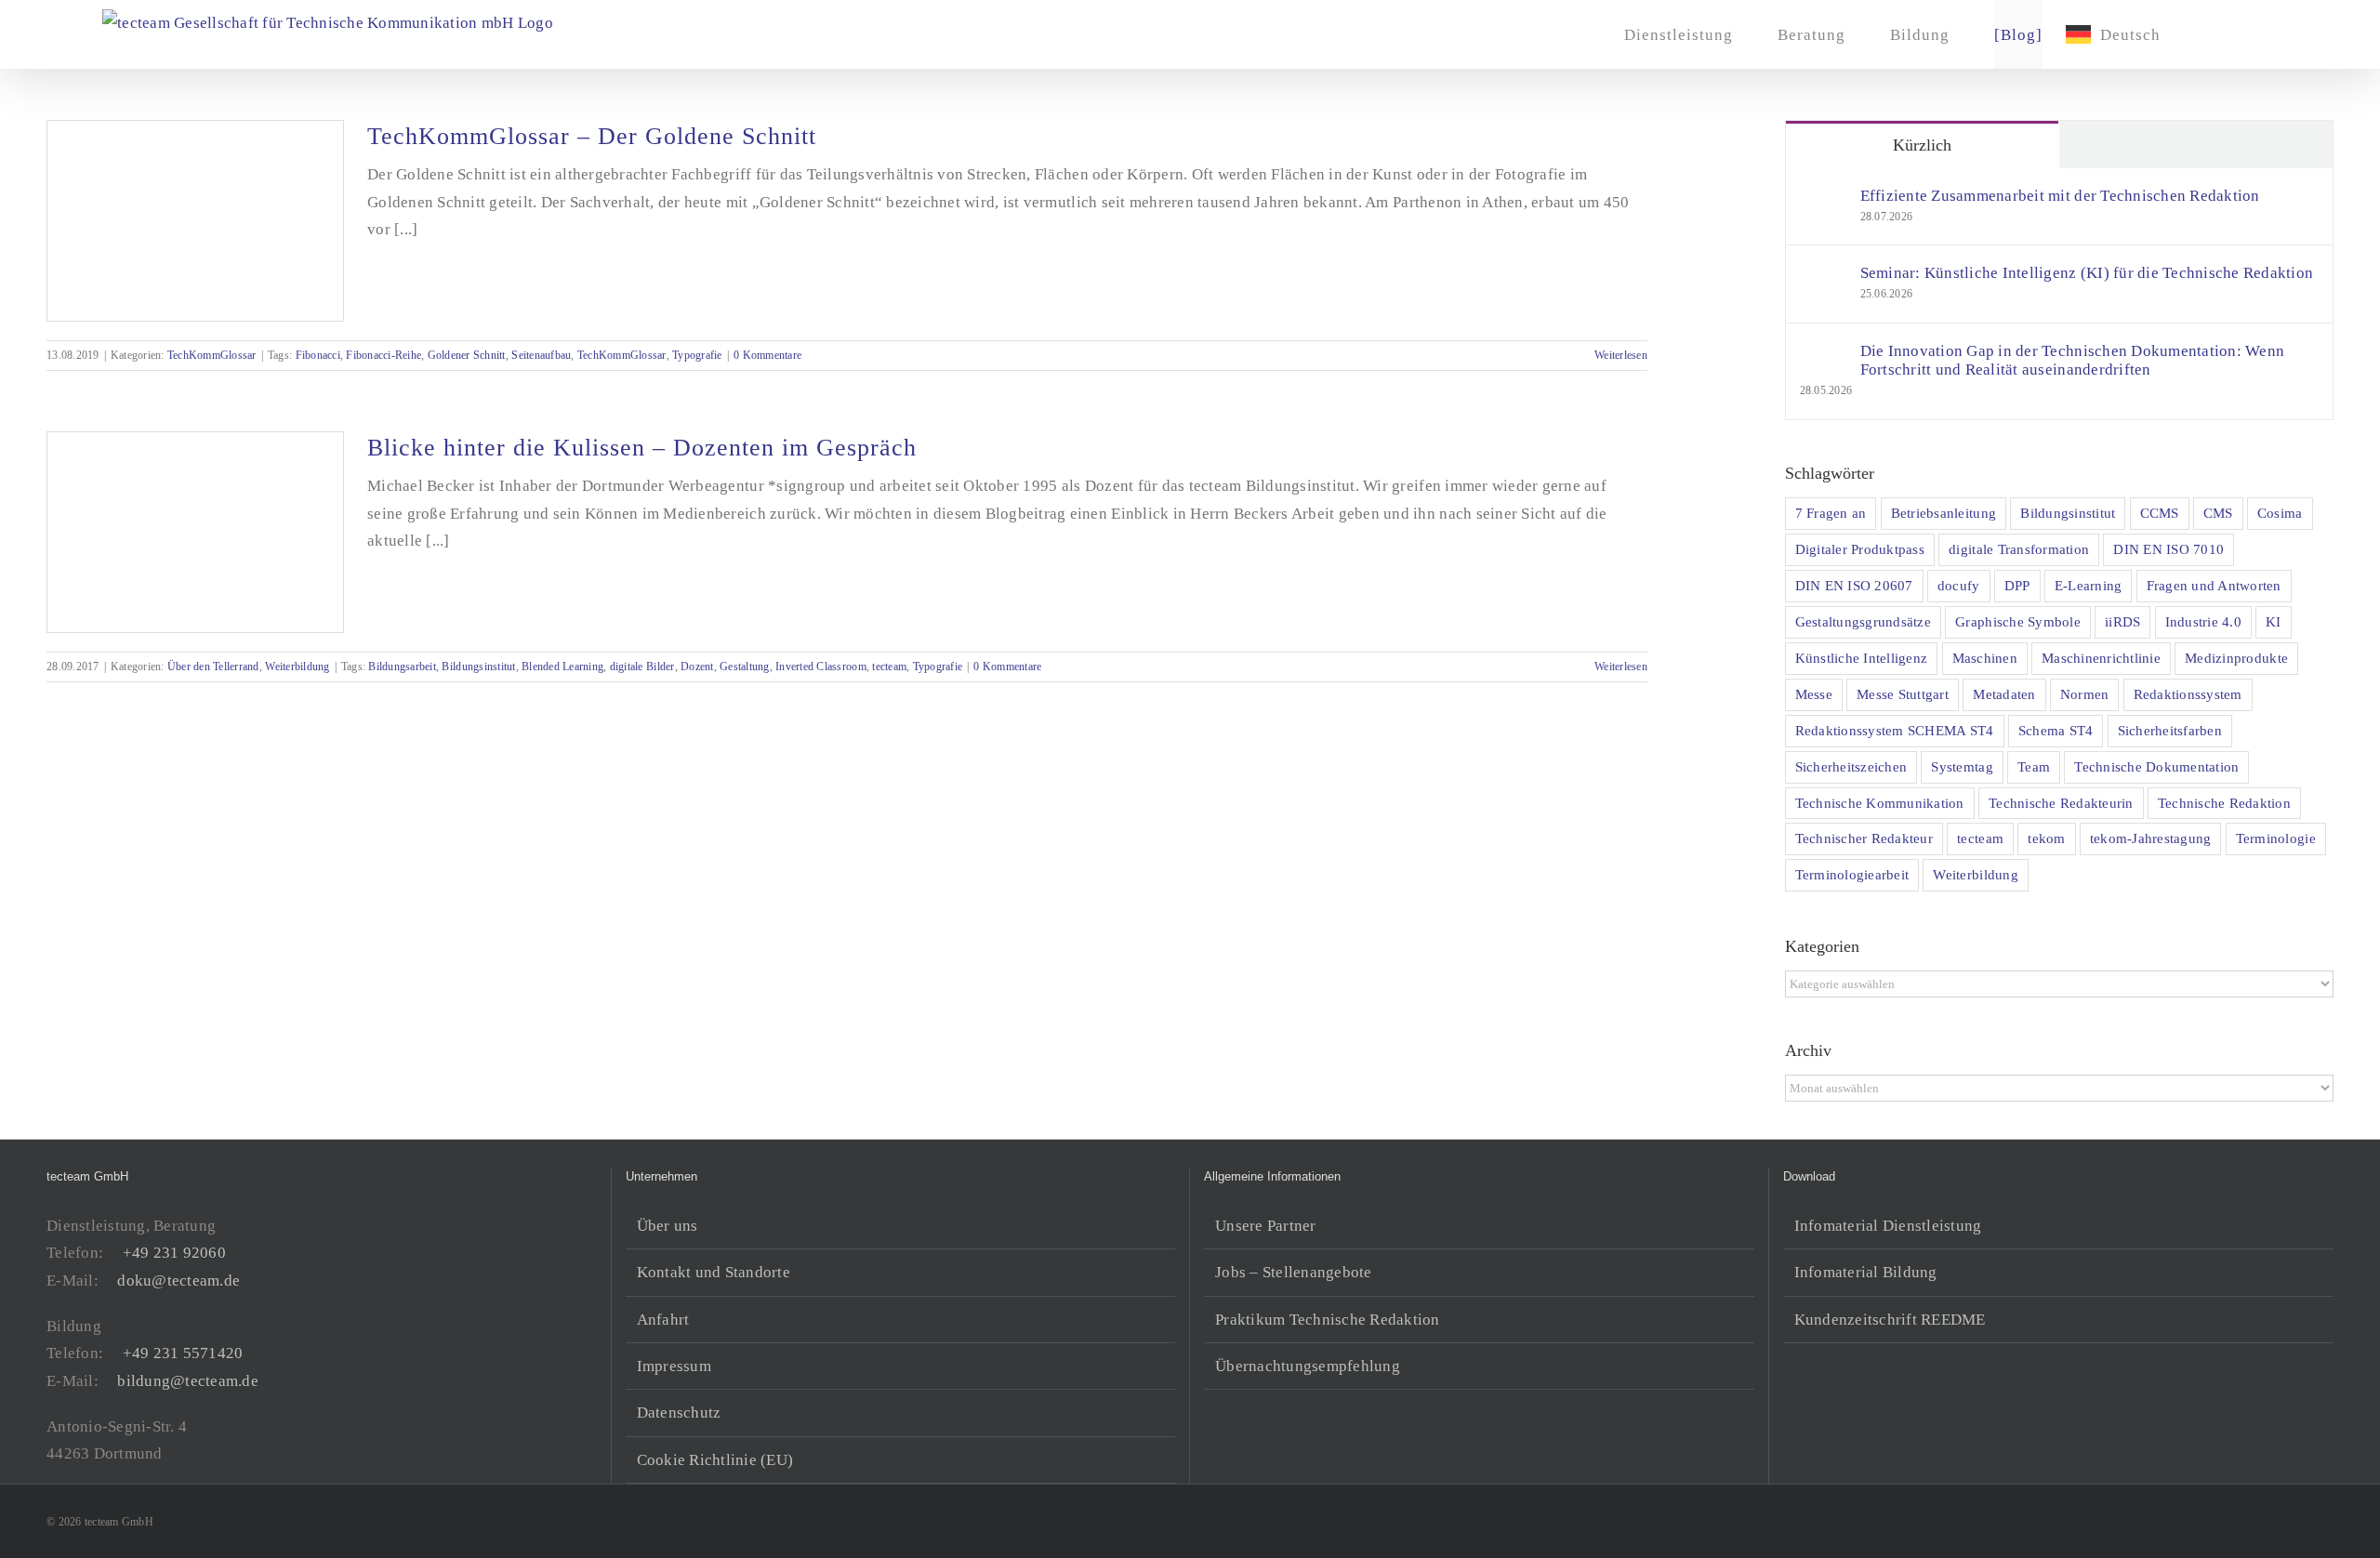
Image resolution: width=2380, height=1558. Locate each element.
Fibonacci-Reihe (383, 355)
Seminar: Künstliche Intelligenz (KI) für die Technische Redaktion (2087, 273)
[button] (2248, 34)
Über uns (668, 1226)
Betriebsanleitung (1944, 513)
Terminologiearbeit (1852, 874)
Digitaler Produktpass (1860, 549)
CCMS (2160, 513)
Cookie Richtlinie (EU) (715, 1460)
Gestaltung (745, 667)
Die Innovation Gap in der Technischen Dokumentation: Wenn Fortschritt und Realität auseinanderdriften (2073, 360)
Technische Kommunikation (1880, 803)
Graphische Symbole (2018, 621)
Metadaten (2004, 694)
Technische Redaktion (2224, 803)
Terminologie (2276, 838)
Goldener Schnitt (467, 355)
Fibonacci (318, 355)
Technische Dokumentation (2156, 766)
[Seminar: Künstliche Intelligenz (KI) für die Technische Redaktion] (1824, 277)
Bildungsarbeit (402, 667)
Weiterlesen (1621, 355)
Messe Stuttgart (1903, 694)
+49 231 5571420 (183, 1353)
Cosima (2280, 513)
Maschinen (1985, 658)
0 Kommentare (767, 355)
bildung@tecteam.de (188, 1381)
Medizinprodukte (2236, 658)
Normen (2085, 694)
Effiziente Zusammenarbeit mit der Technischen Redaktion (2060, 196)
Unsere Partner (1266, 1226)
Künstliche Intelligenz (1862, 658)
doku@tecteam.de (178, 1281)
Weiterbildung (297, 667)
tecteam (889, 667)
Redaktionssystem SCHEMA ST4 (1895, 730)
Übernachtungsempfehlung (1308, 1366)
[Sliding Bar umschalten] (2212, 34)
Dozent (697, 667)
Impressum (674, 1366)
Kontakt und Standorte (714, 1272)
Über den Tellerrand (213, 667)
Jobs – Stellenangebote (1294, 1272)
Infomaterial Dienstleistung (1888, 1226)
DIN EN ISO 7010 (2168, 549)
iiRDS (2122, 621)
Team (2034, 766)
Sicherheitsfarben (2170, 730)
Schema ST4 (2056, 730)
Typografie (697, 355)
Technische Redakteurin (2061, 803)
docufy (1959, 585)
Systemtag (1962, 766)
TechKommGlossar (212, 355)
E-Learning (2089, 585)
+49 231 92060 (174, 1253)
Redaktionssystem (2188, 694)
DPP (2017, 585)
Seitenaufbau (541, 355)
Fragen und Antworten (2214, 585)
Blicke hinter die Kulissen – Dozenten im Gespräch (642, 448)
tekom (2046, 838)
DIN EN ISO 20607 (1854, 585)
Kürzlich (1922, 145)
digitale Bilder (642, 667)
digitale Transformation (2019, 549)
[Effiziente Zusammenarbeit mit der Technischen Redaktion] (1824, 200)
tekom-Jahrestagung (2151, 838)
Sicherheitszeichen (1851, 766)
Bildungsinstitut (478, 667)
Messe (1814, 694)
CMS (2218, 513)
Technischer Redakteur (1864, 838)
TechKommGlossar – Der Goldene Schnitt (592, 136)
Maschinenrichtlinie (2101, 658)
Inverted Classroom (821, 667)
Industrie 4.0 (2203, 621)
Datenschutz (679, 1413)
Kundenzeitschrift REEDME (1890, 1320)
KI (2274, 621)
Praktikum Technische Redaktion (1328, 1320)
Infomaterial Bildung (1866, 1272)
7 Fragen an (1831, 513)
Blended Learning (562, 667)
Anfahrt (663, 1320)
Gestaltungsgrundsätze (1863, 621)
